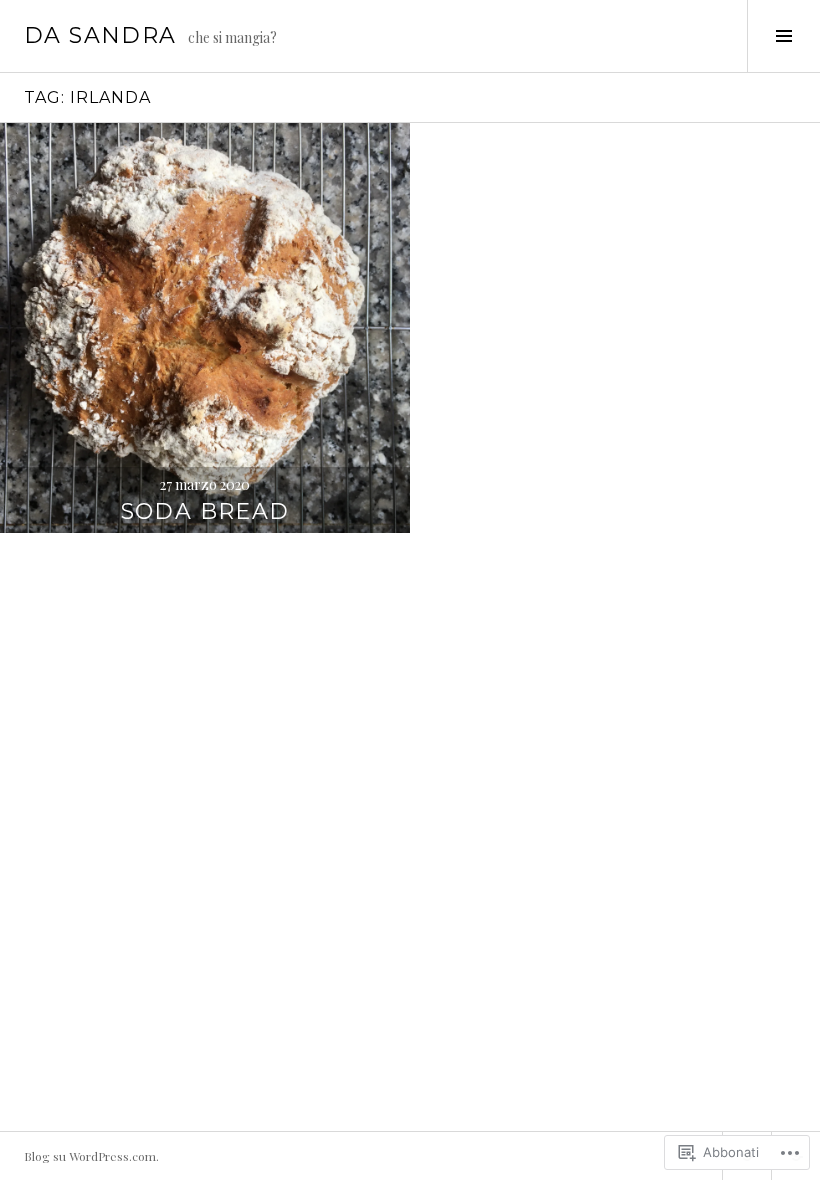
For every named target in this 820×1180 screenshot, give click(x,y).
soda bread (205, 511)
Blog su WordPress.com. (91, 1156)
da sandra (100, 35)
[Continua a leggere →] (205, 328)
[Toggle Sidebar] (783, 36)
